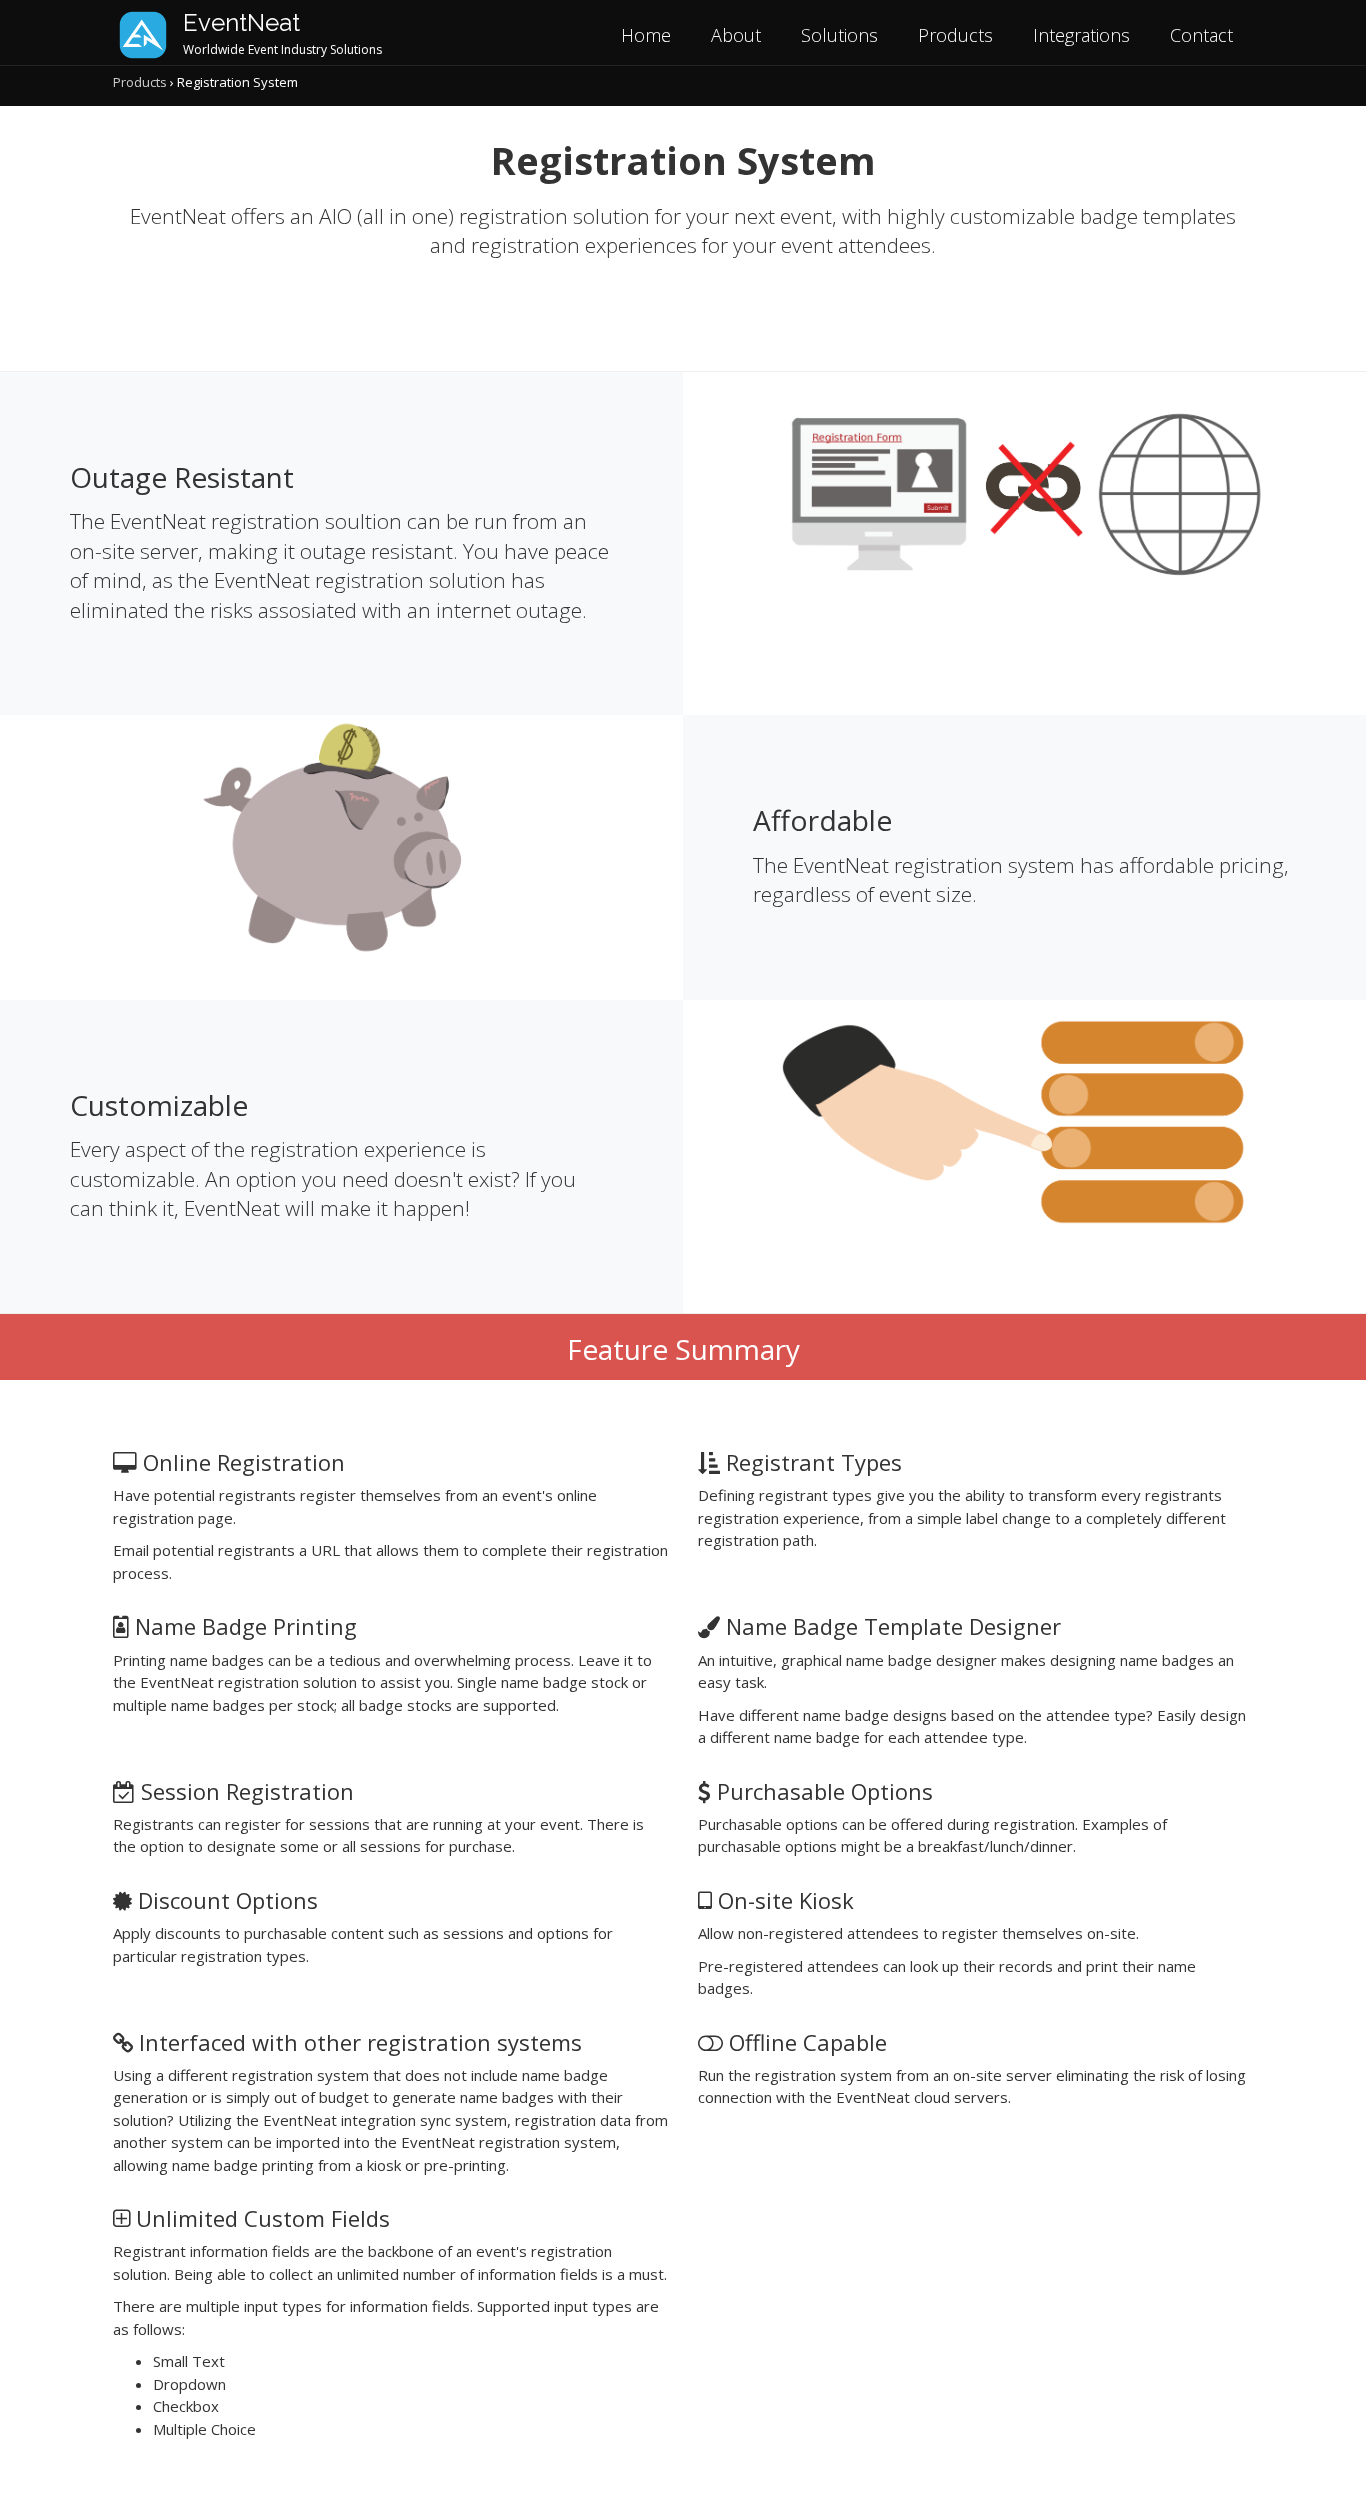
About (736, 35)
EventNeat (241, 22)
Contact (1201, 35)
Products (955, 35)
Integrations (1081, 35)
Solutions (839, 35)
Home (646, 35)
